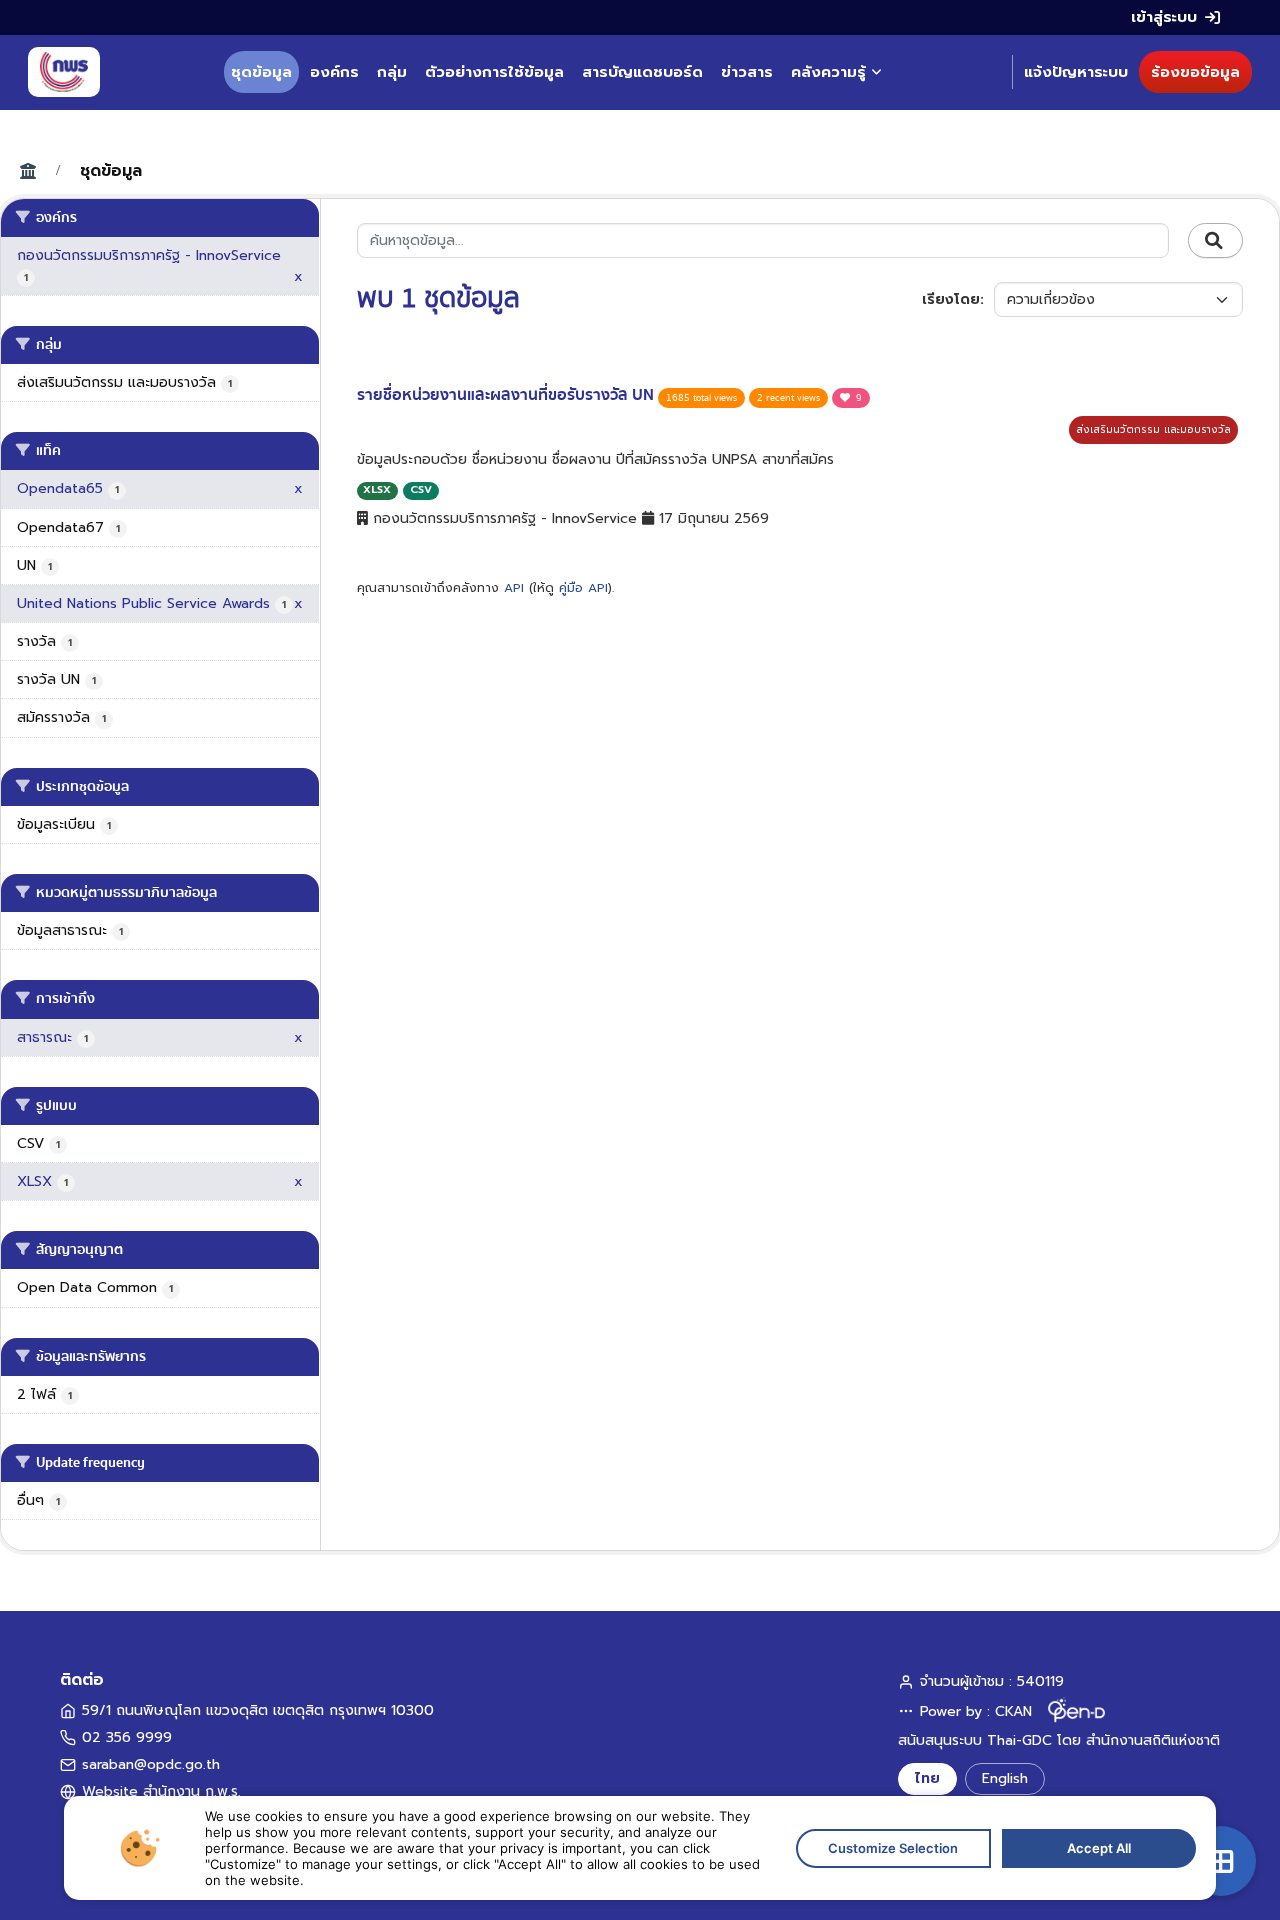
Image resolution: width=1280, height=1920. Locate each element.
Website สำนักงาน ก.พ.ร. (161, 1791)
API (514, 588)
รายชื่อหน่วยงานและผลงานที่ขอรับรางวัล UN (507, 395)
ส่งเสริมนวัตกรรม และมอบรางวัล (1153, 429)
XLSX (377, 489)
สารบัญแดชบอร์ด (642, 72)
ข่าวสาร (747, 72)
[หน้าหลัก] (64, 72)
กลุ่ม (392, 72)
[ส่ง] (1215, 241)
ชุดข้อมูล (261, 72)
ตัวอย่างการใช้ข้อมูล (494, 72)
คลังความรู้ (828, 72)
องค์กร (334, 72)
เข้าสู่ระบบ (1164, 17)
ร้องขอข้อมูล (1195, 72)
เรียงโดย (951, 299)
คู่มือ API (583, 588)
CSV (421, 489)
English (1005, 1778)
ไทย (927, 1778)
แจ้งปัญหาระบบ (1076, 72)
